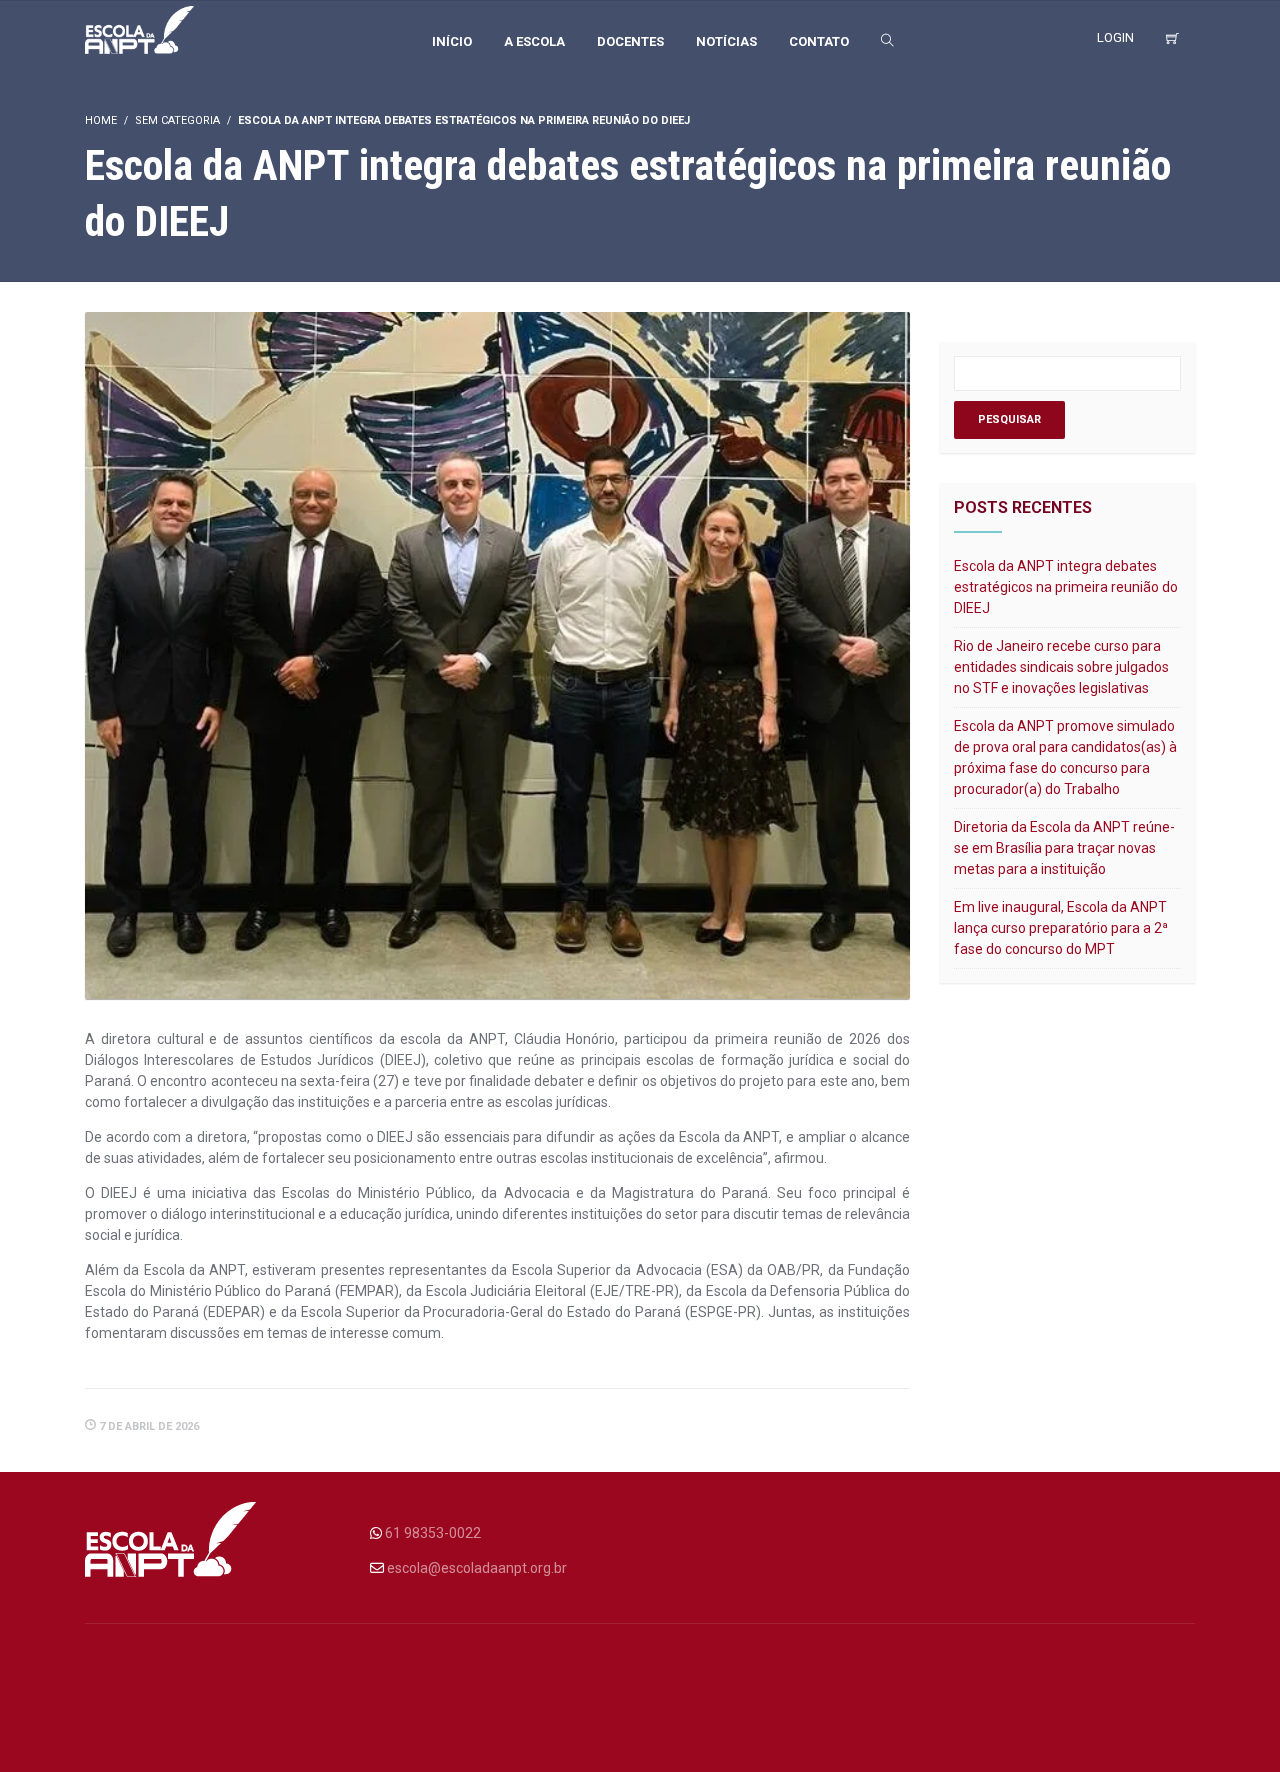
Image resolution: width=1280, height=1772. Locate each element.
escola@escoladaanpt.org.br (477, 1568)
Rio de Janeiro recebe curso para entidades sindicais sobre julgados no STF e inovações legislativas (1061, 667)
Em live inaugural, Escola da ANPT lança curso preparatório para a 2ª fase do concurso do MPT (1061, 928)
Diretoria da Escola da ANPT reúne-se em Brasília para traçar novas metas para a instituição (1064, 848)
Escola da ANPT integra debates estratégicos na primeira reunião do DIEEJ (1066, 587)
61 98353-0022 (433, 1533)
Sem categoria (177, 120)
